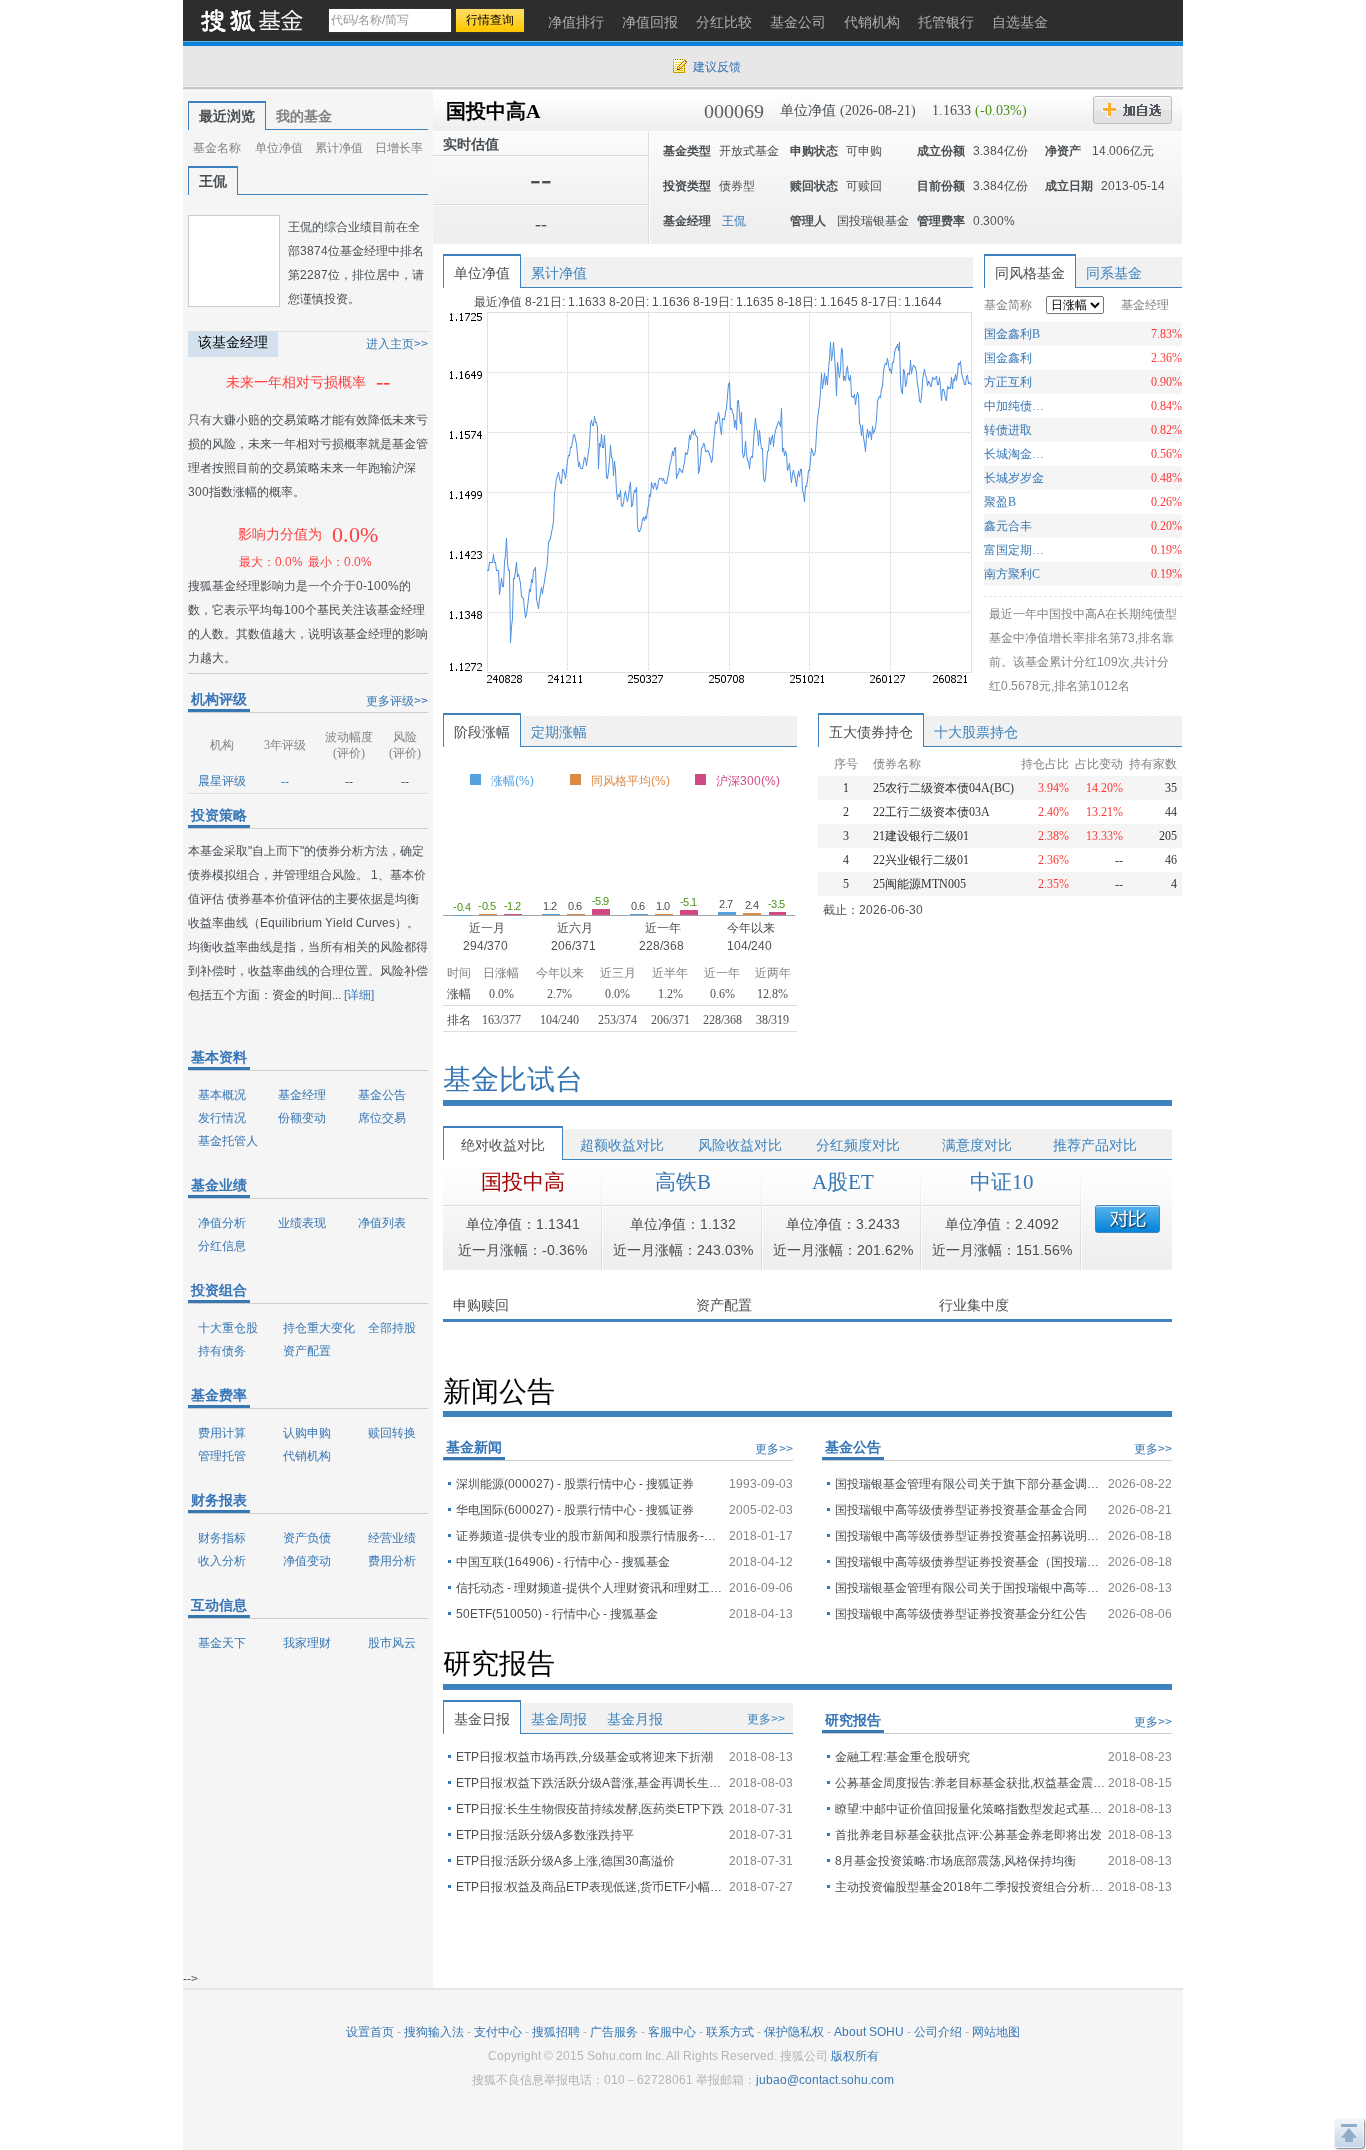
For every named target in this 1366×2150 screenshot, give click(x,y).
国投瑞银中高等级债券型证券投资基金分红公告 (961, 1614)
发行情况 (222, 1118)
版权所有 (855, 2056)
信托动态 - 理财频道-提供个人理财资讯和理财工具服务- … (591, 1588)
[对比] (1127, 1219)
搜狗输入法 (434, 2032)
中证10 (1002, 1182)
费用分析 (392, 1561)
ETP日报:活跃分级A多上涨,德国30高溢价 (565, 1861)
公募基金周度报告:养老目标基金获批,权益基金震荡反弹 (970, 1783)
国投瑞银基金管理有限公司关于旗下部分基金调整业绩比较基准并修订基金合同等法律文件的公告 (970, 1484)
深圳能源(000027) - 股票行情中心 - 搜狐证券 (575, 1484)
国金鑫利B (1012, 334)
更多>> (774, 1449)
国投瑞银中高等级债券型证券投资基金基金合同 (961, 1510)
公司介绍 (938, 2032)
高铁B (683, 1182)
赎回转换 (392, 1433)
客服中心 (672, 2032)
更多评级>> (397, 701)
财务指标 (222, 1538)
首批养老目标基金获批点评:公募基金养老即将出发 (968, 1835)
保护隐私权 (794, 2032)
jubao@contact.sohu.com (825, 2080)
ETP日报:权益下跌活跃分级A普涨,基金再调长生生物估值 (591, 1783)
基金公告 (382, 1095)
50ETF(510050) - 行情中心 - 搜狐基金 (557, 1614)
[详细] (359, 995)
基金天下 (222, 1643)
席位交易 (382, 1118)
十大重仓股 (228, 1328)
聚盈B (1000, 502)
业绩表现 (302, 1223)
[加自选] (1132, 110)
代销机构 (307, 1456)
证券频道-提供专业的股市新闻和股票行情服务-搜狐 (591, 1536)
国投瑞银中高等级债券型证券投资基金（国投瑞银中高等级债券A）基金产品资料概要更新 (970, 1562)
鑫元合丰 (1008, 526)
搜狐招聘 (556, 2032)
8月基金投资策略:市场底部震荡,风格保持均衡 (955, 1861)
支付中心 (498, 2032)
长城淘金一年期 (1016, 454)
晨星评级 (222, 781)
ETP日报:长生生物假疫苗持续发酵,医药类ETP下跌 (590, 1809)
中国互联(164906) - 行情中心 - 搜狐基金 (563, 1562)
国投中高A (493, 111)
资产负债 (307, 1538)
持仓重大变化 (319, 1328)
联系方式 (730, 2032)
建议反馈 (717, 67)
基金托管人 (228, 1141)
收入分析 (222, 1561)
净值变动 (307, 1561)
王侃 (213, 181)
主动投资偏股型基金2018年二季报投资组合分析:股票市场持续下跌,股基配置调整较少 (970, 1887)
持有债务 (222, 1351)
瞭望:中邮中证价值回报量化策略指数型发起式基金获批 (970, 1809)
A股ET (843, 1182)
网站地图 (996, 2032)
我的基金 (304, 116)
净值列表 (382, 1223)
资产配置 (307, 1351)
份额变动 (302, 1118)
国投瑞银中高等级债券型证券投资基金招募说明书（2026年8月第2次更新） (970, 1536)
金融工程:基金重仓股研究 (902, 1757)
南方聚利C (1012, 574)
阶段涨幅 (482, 732)
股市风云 (392, 1643)
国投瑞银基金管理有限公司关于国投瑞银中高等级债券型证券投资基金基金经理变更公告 (970, 1588)
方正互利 (1008, 382)
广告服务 (614, 2032)
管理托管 (222, 1456)
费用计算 (222, 1433)
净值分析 (222, 1223)
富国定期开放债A (1016, 550)
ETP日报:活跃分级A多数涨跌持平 (545, 1835)
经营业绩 (392, 1538)
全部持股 (392, 1328)
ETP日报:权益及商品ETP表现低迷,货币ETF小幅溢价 (591, 1887)
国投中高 (523, 1182)
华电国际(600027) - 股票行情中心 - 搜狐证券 (575, 1510)
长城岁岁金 (1014, 478)
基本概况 (222, 1095)
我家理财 (307, 1643)
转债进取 (1008, 430)
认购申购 (307, 1433)
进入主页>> (397, 344)
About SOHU (869, 2032)
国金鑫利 (1008, 358)
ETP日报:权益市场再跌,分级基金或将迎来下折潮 (584, 1757)
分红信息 (222, 1246)
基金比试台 (513, 1079)
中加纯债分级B (1016, 406)
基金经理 (302, 1095)
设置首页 (370, 2032)
